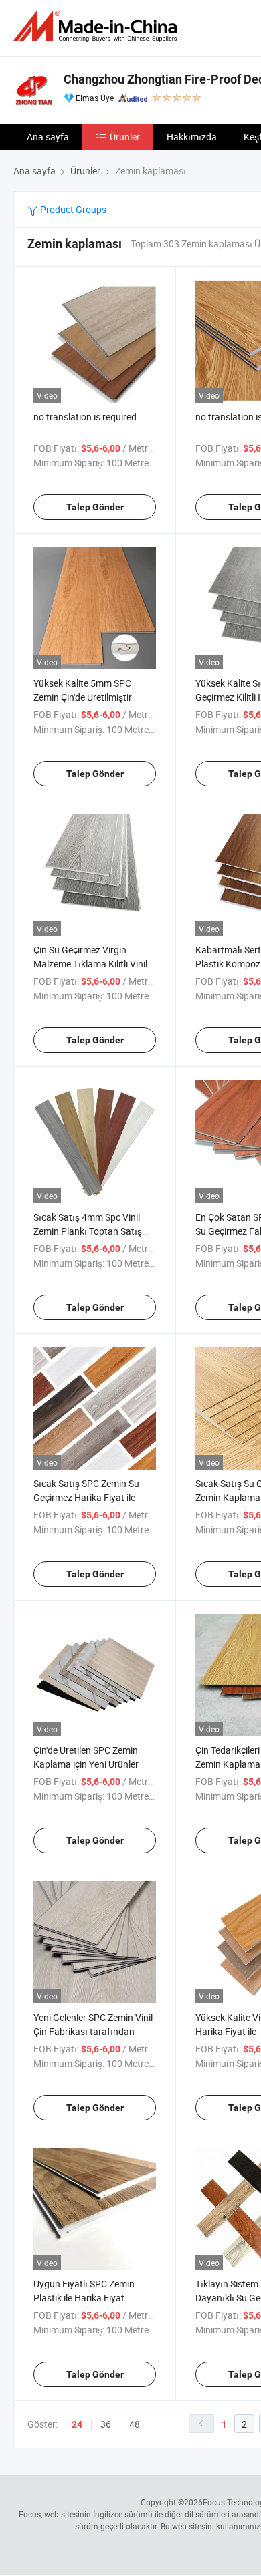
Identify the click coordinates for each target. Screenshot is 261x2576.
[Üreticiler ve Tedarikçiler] (98, 26)
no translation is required (85, 417)
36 (106, 2424)
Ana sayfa (48, 137)
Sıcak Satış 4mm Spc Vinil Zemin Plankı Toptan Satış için (88, 1231)
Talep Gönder (95, 507)
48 (135, 2424)
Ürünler (125, 137)
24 (77, 2424)
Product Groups (72, 209)
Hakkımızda (192, 137)
